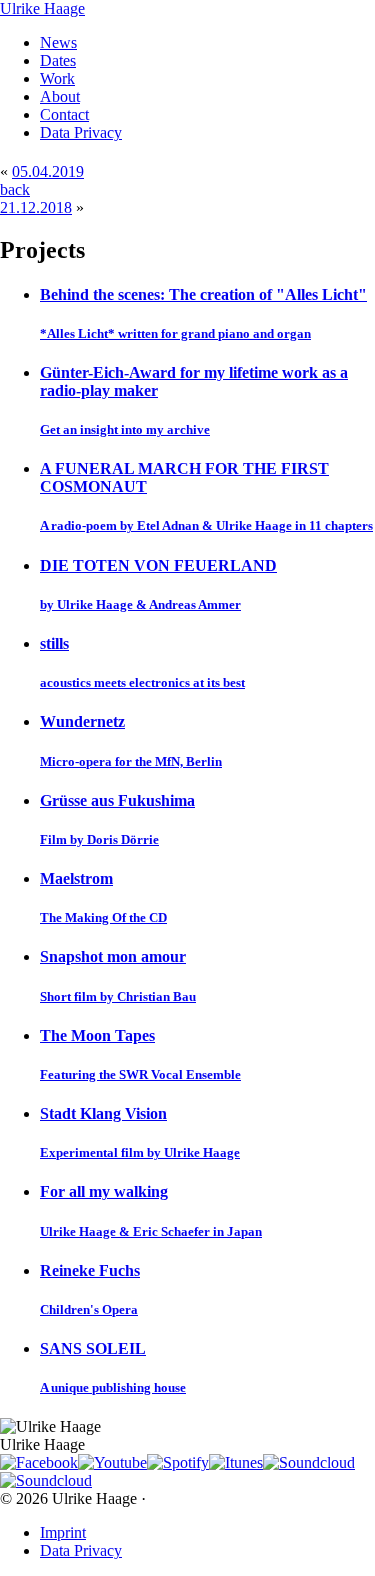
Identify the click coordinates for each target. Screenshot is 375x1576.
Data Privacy (81, 132)
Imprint (63, 1532)
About (60, 96)
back (15, 189)
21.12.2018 (36, 207)
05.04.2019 (48, 171)
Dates (58, 60)
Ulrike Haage (42, 8)
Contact (64, 114)
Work (57, 78)
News (58, 42)
